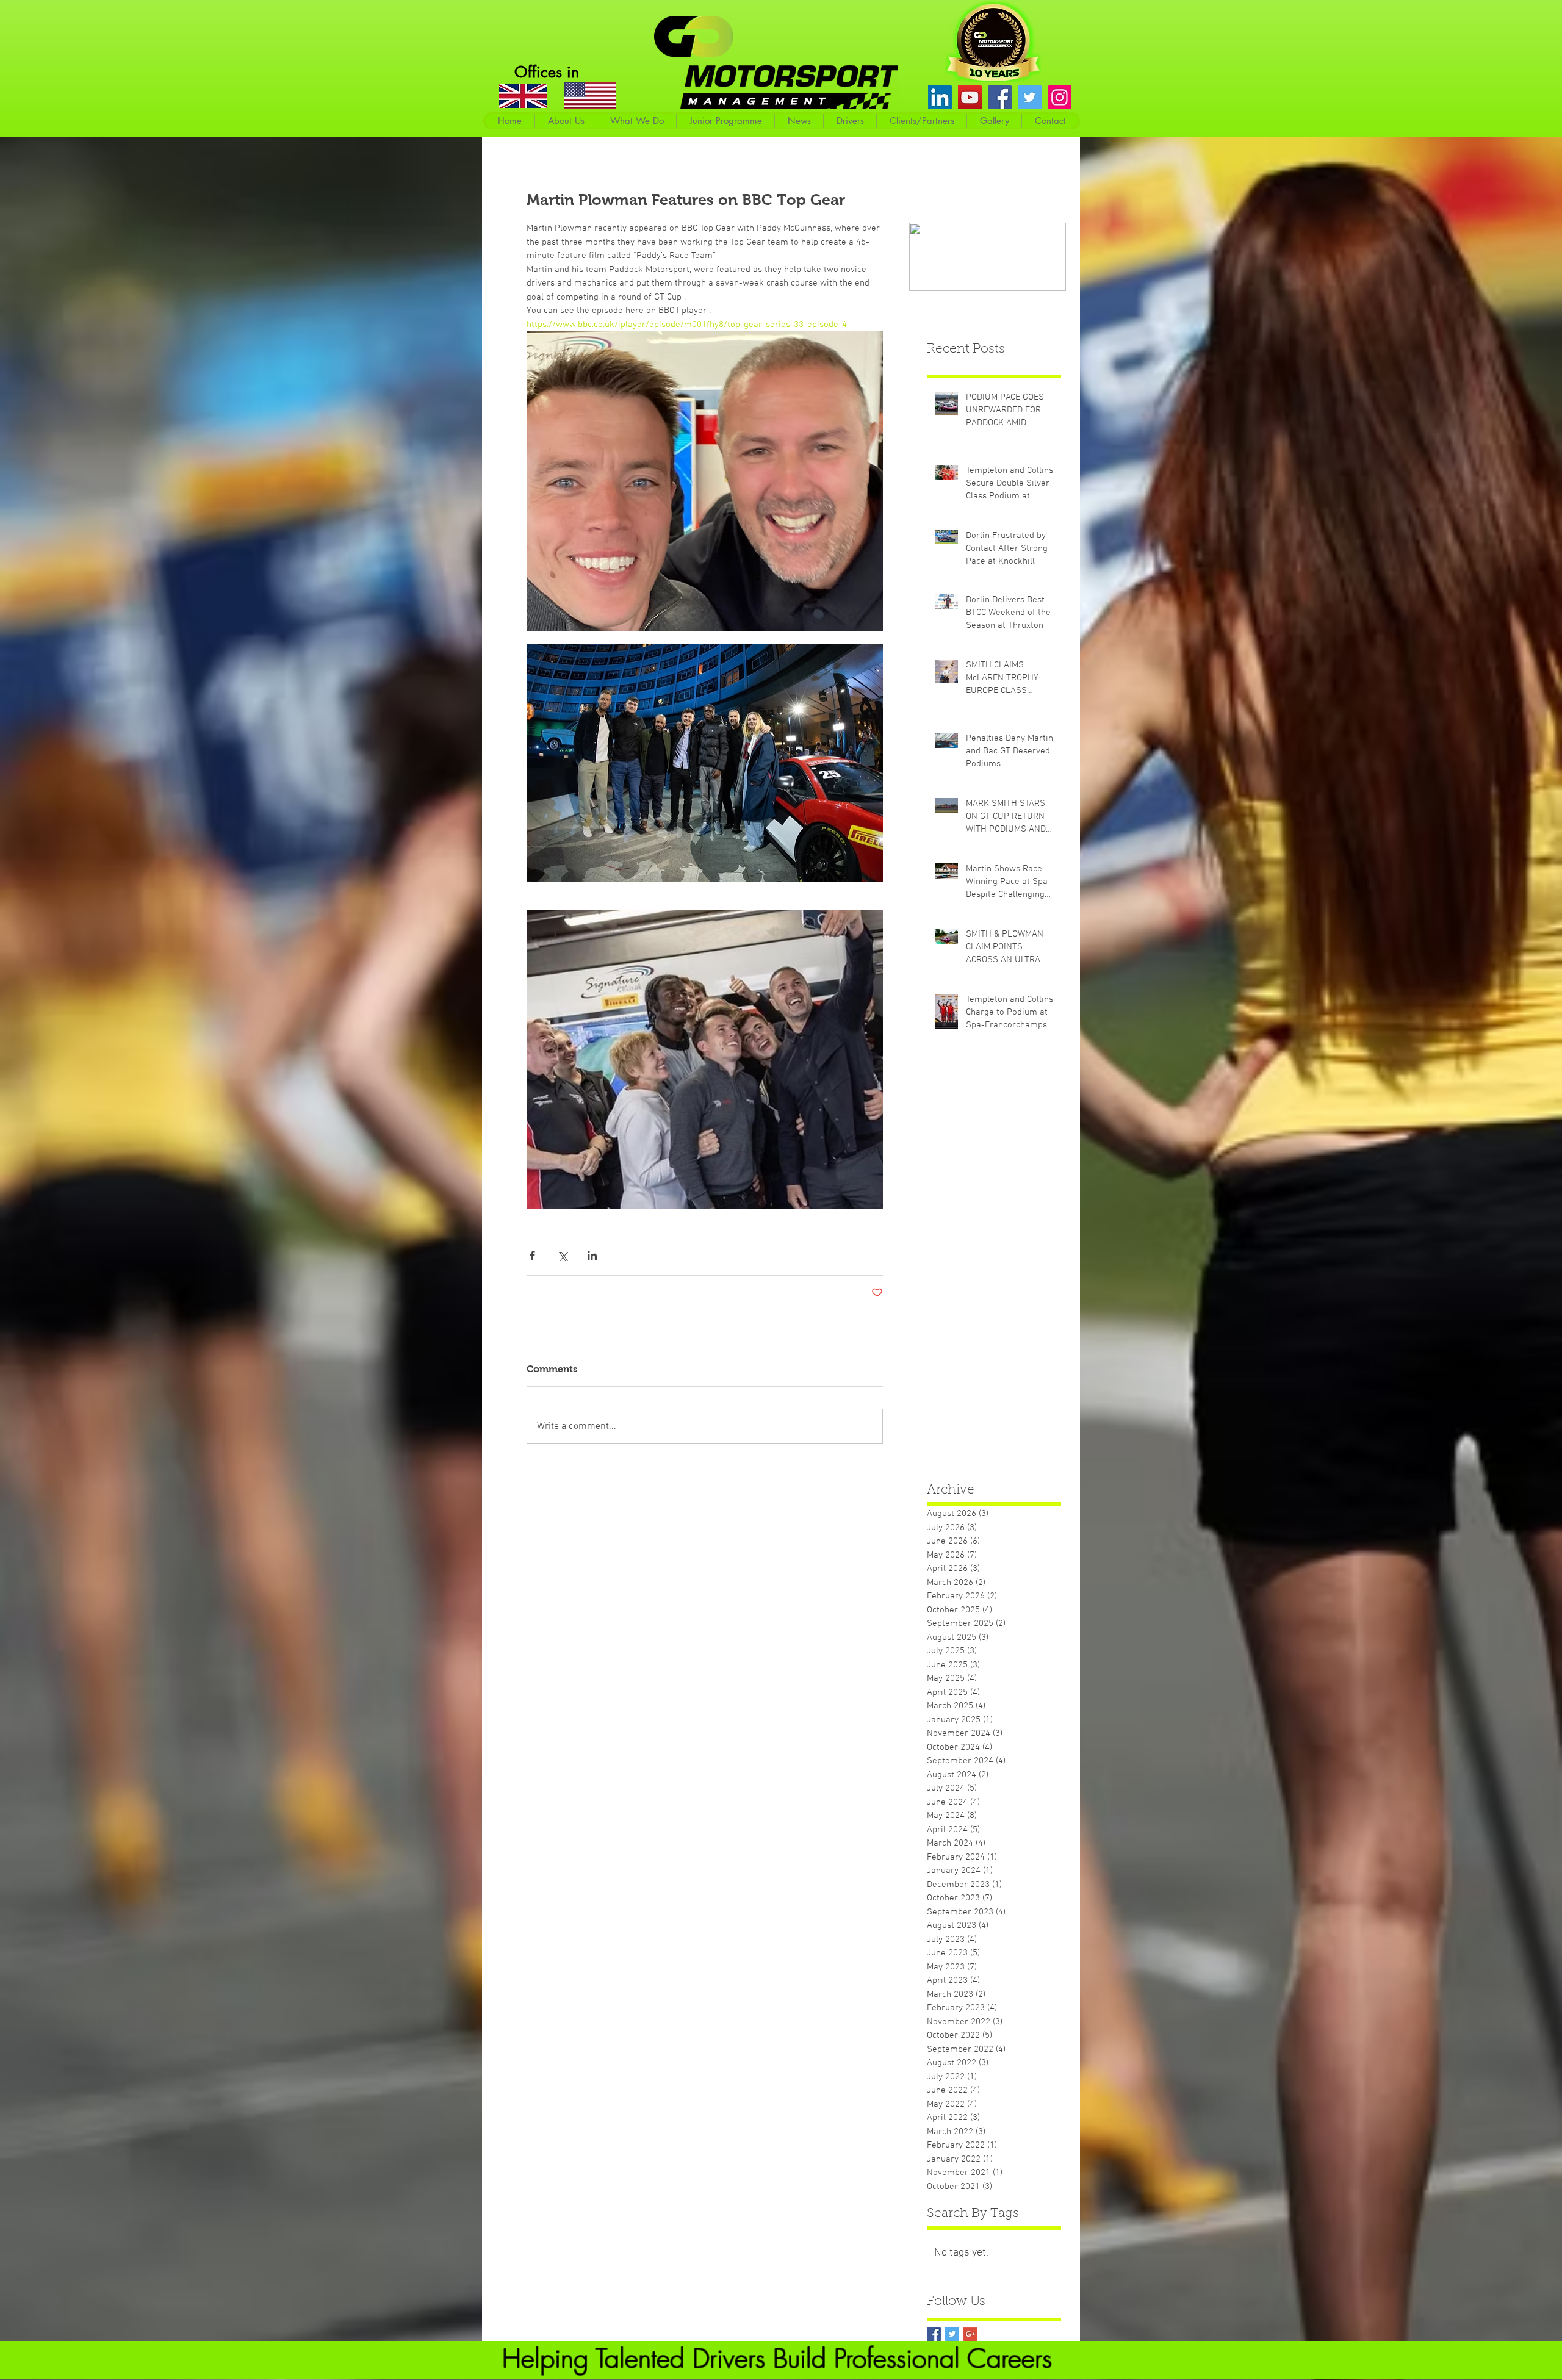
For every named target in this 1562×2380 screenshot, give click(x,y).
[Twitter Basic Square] (952, 2334)
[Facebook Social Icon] (1000, 97)
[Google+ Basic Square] (970, 2334)
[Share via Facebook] (532, 1255)
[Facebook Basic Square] (934, 2334)
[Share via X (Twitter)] (562, 1255)
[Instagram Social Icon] (1060, 97)
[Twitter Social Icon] (1030, 97)
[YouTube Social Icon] (970, 97)
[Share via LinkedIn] (592, 1255)
